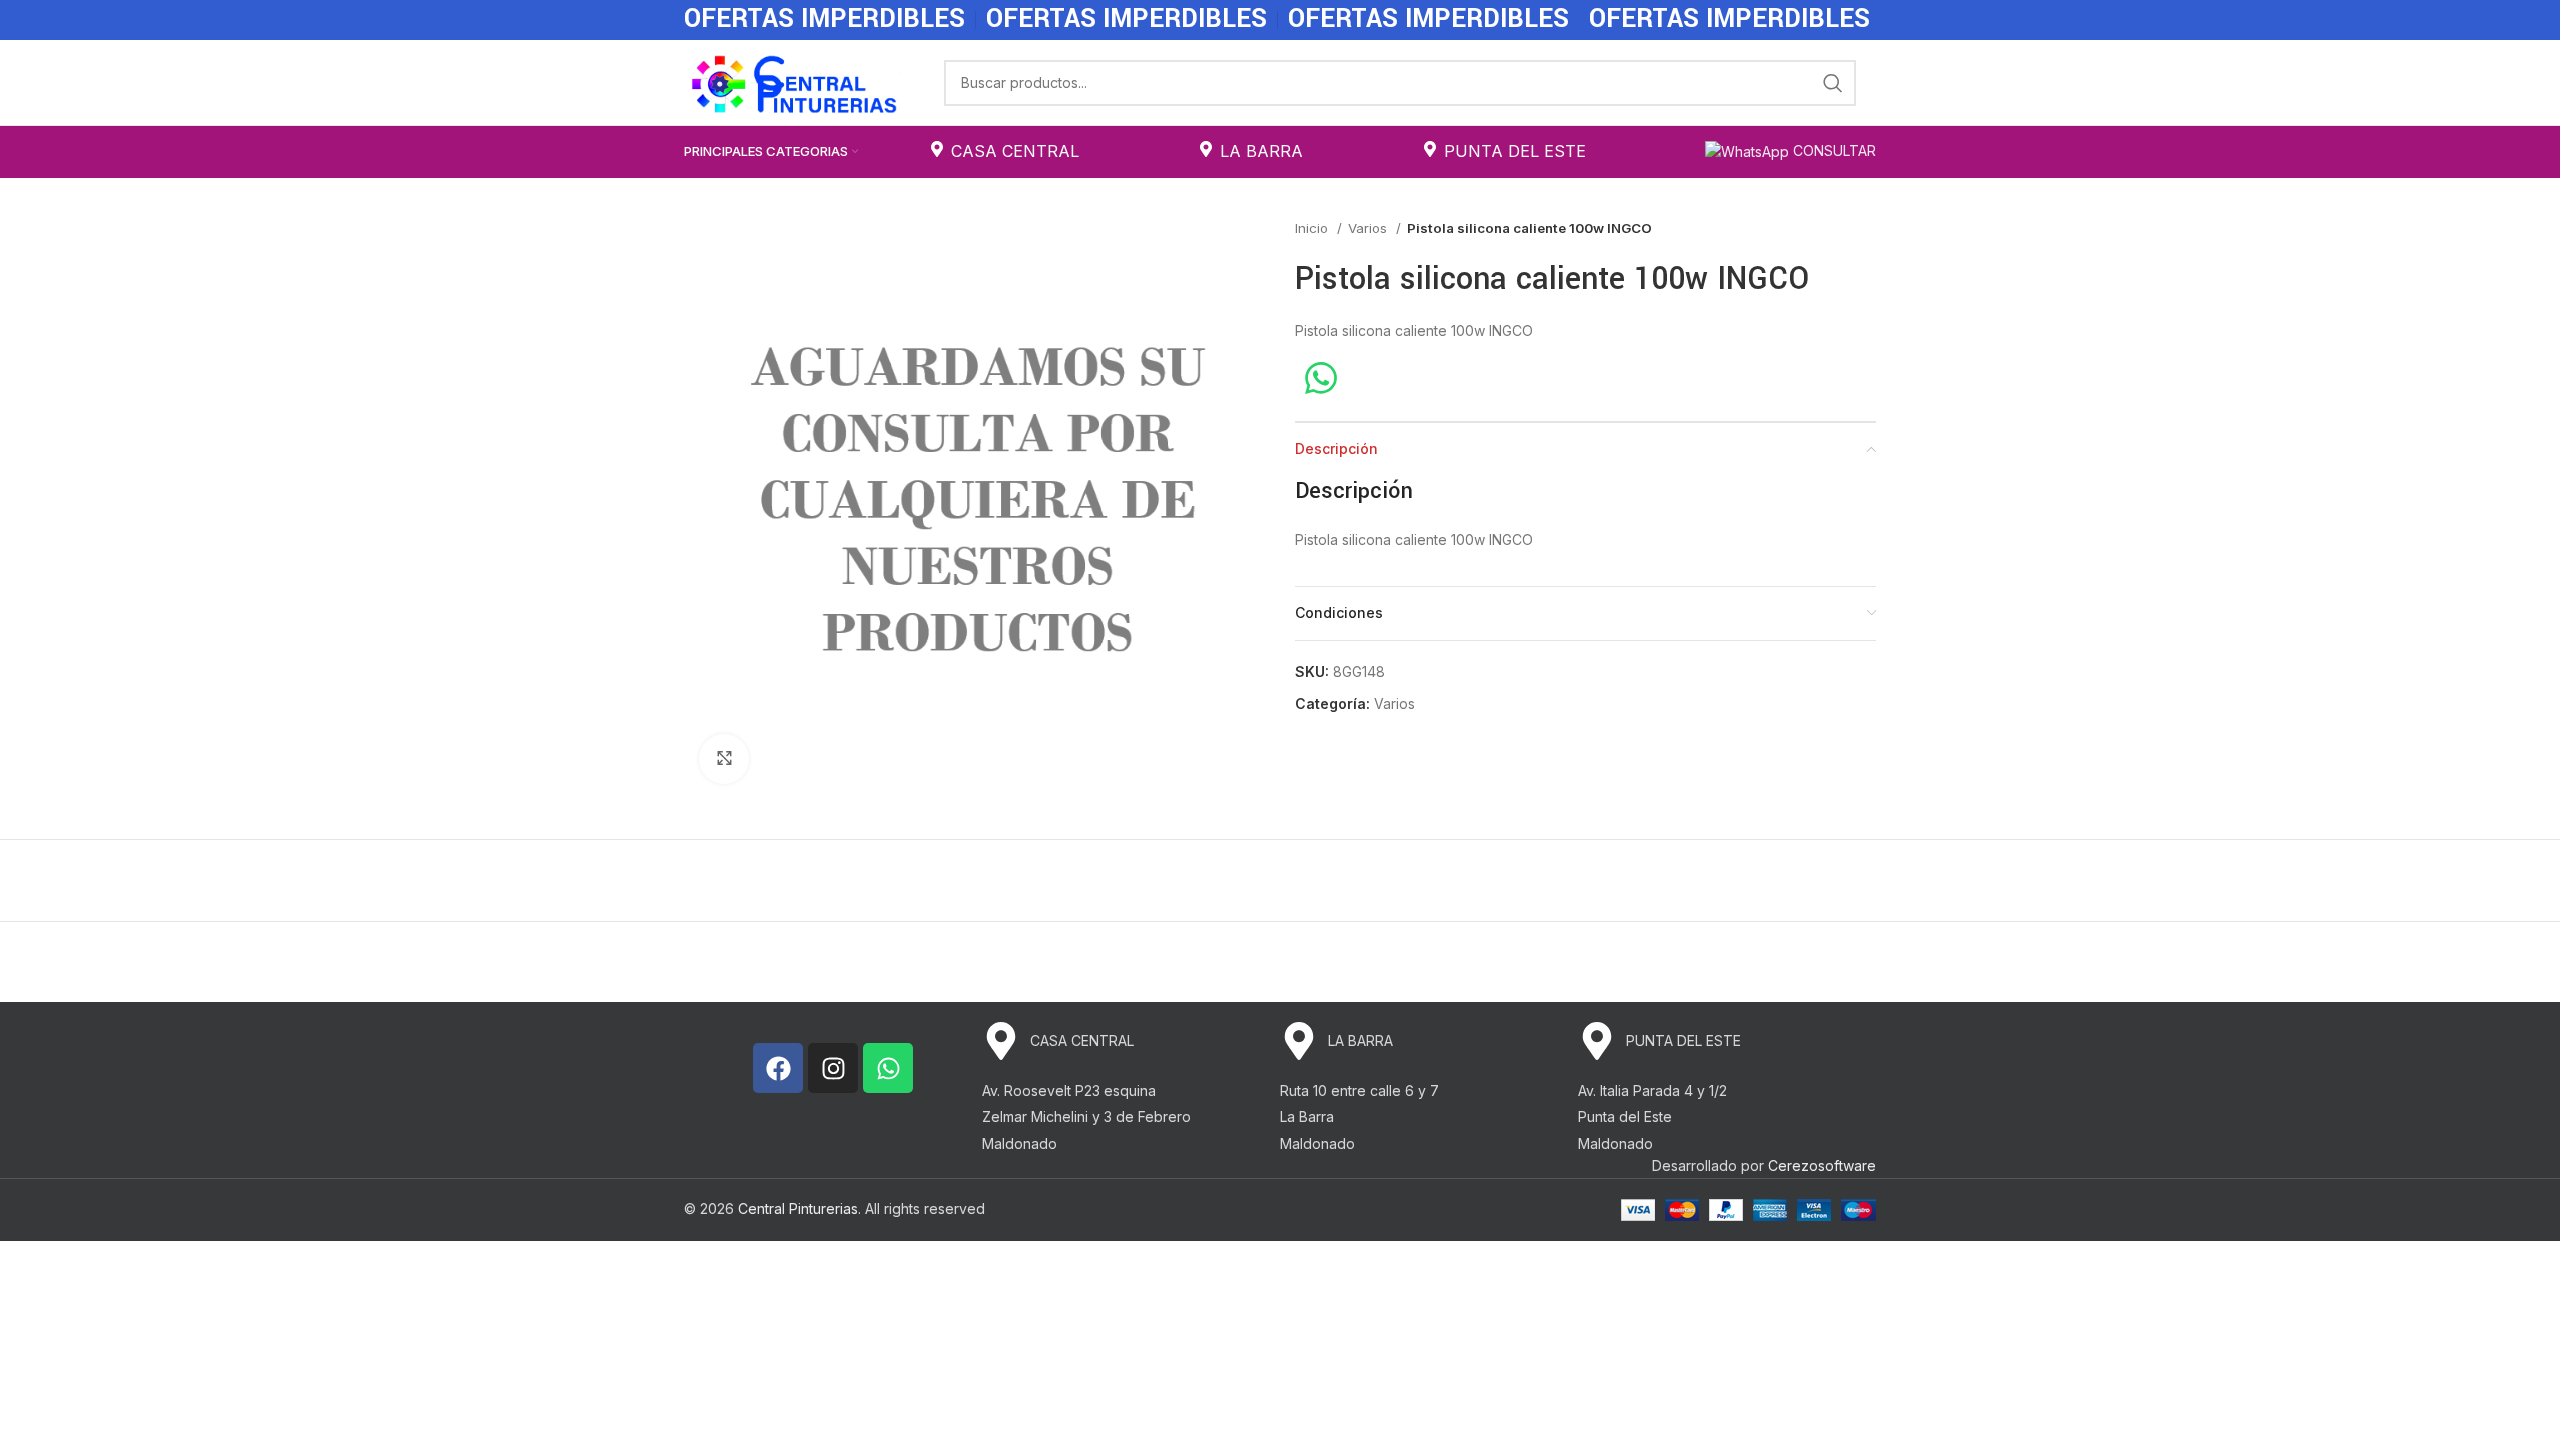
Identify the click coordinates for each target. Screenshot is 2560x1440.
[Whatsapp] (888, 1068)
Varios (1369, 228)
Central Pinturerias (798, 1208)
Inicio (1313, 228)
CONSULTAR (1832, 150)
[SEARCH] (1833, 83)
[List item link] (1131, 1041)
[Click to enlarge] (724, 759)
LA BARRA (1261, 151)
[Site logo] (794, 80)
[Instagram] (833, 1068)
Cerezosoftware (1822, 1165)
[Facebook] (778, 1068)
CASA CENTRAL (1015, 151)
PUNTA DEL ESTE (1515, 151)
